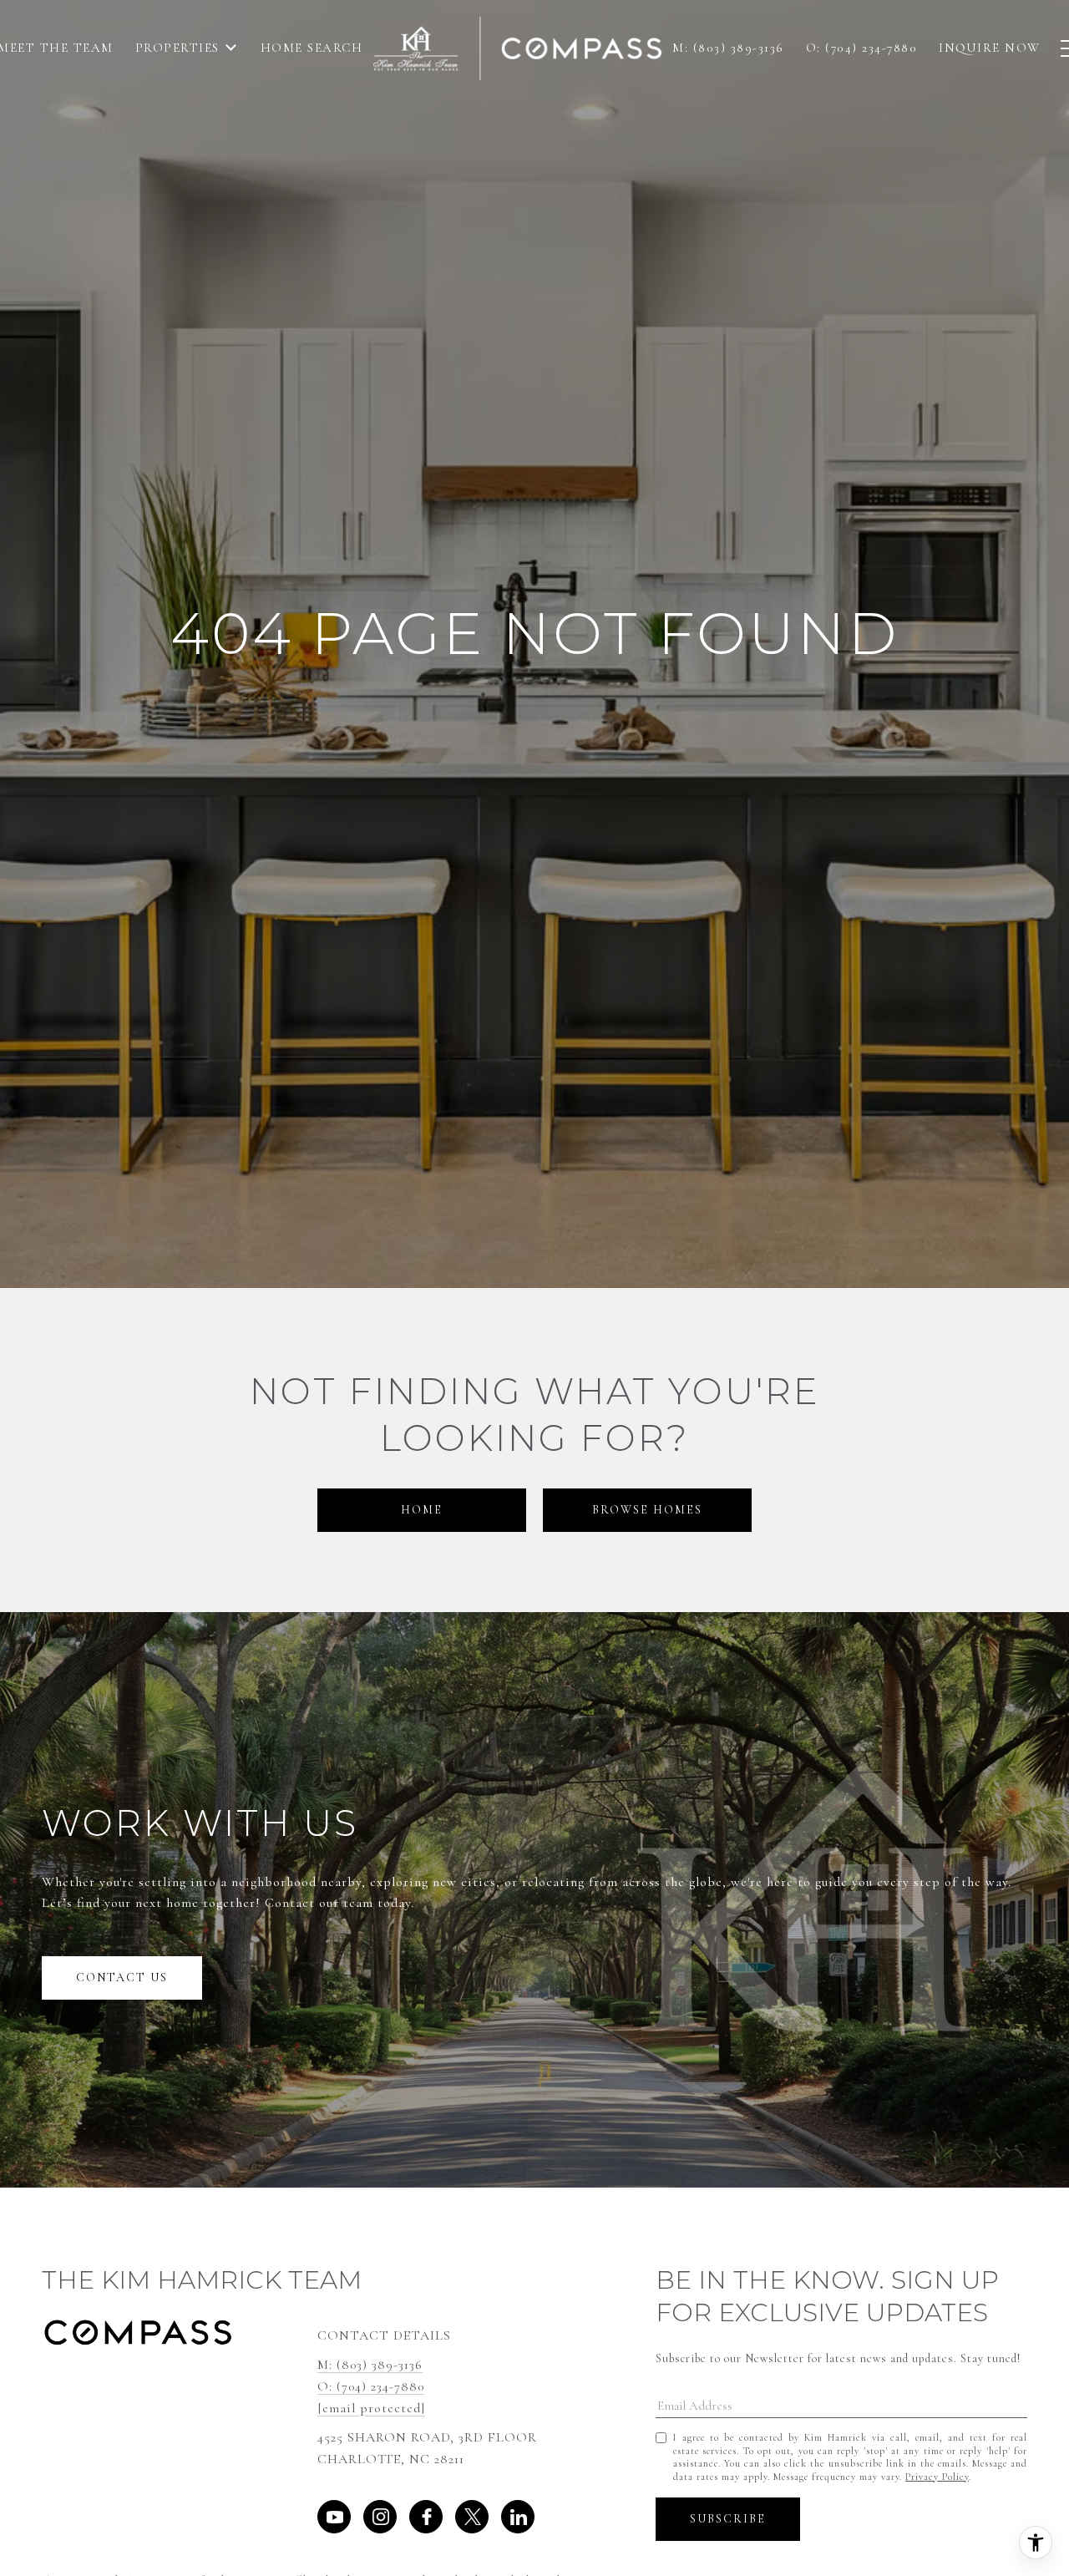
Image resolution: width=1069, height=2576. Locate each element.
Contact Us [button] (122, 1978)
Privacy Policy (937, 2477)
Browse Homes (647, 1510)
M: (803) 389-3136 (370, 2365)
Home (422, 1510)
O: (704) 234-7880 (371, 2386)
